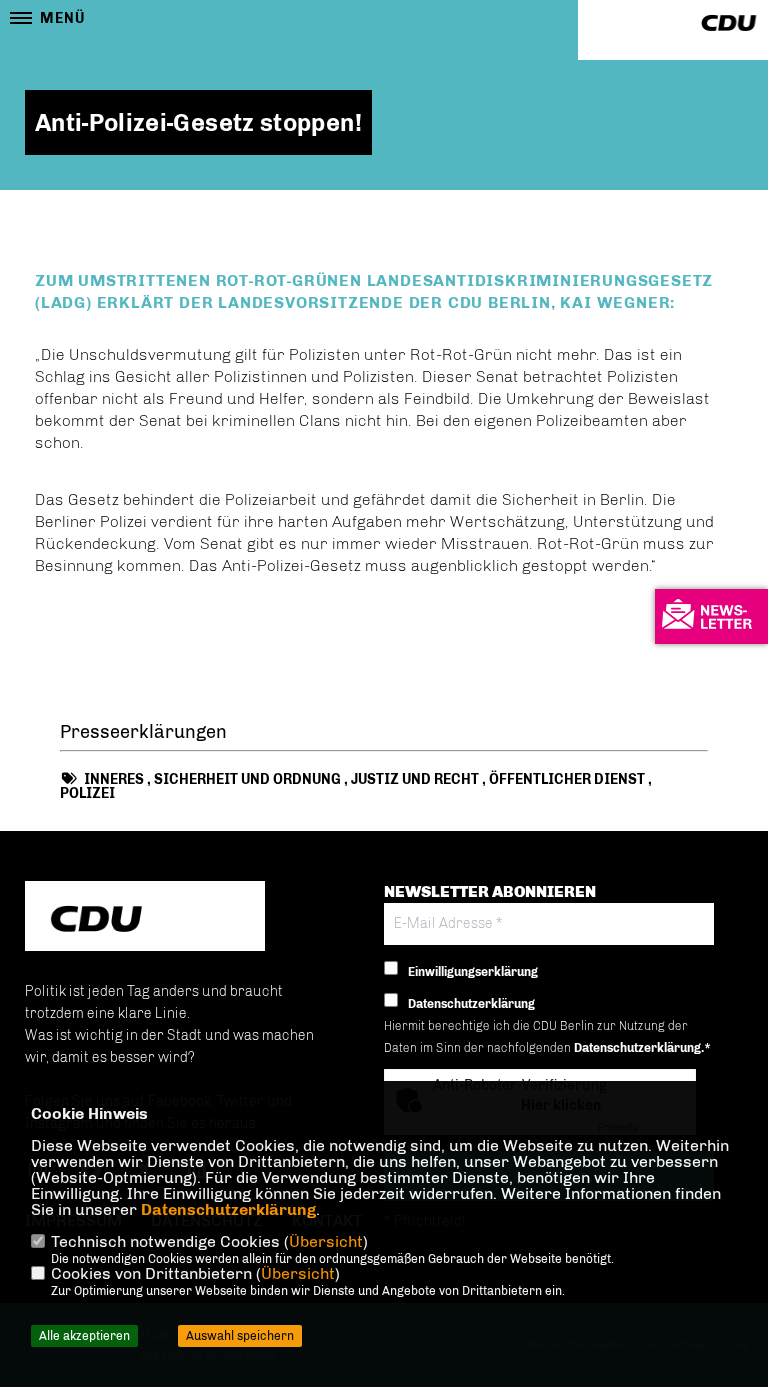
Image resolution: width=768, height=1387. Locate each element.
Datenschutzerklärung (228, 1209)
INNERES (114, 779)
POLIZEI (87, 793)
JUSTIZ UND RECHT (415, 779)
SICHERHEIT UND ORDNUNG (247, 779)
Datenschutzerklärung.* (642, 1048)
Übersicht (326, 1241)
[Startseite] (145, 918)
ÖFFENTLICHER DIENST (567, 779)
